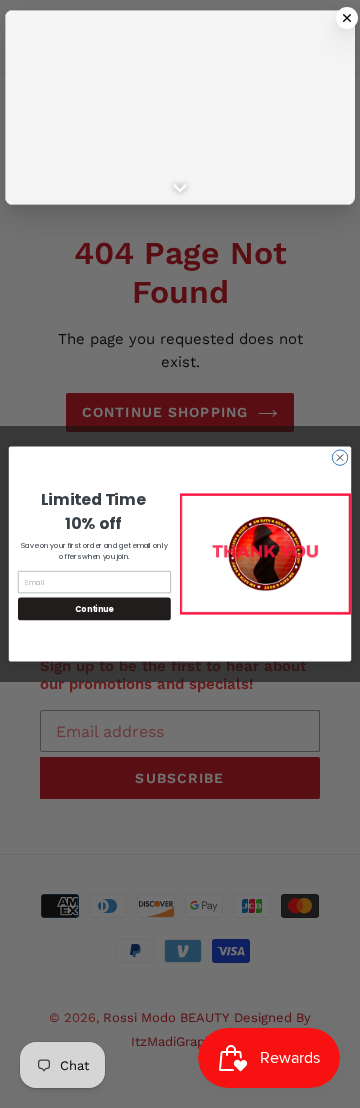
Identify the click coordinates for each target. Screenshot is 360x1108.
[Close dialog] (339, 457)
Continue (94, 608)
